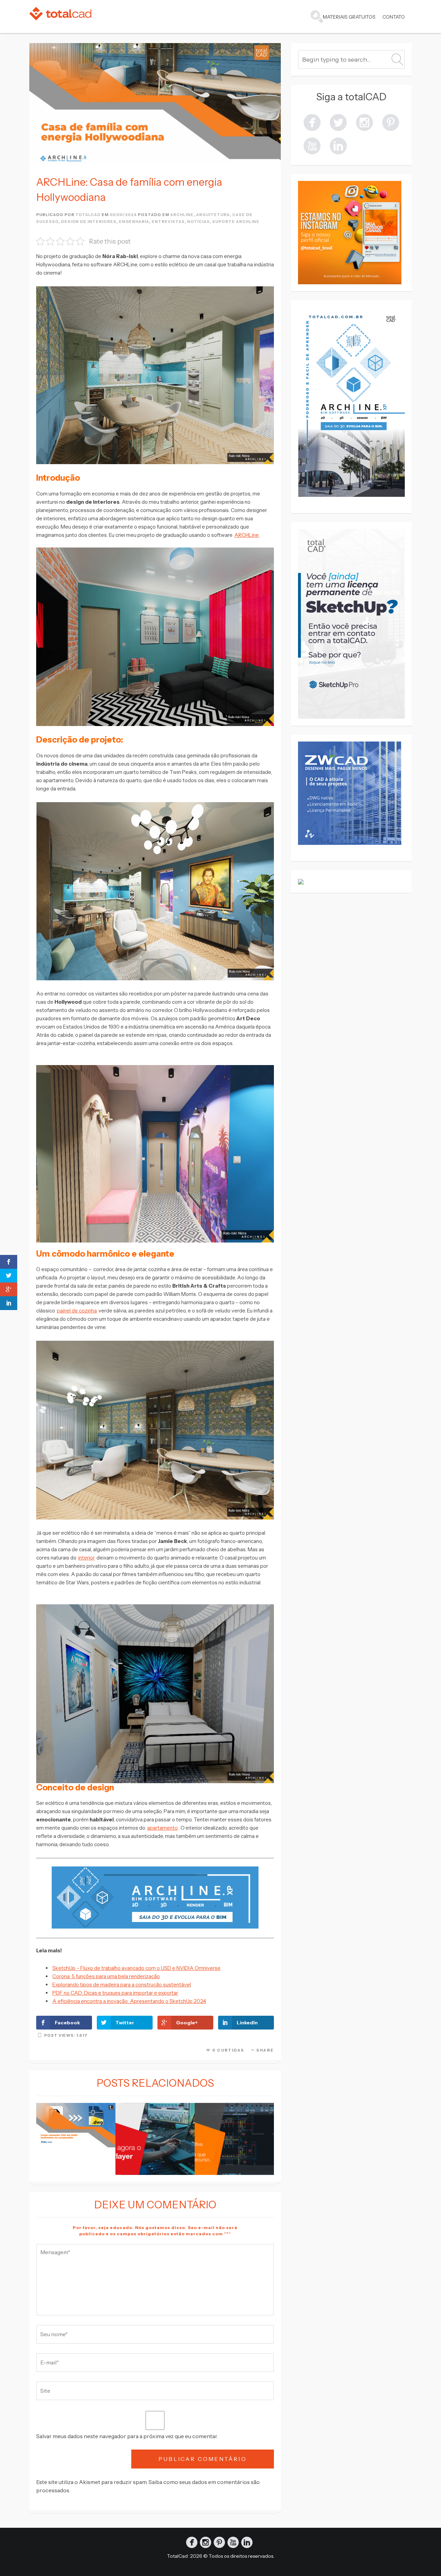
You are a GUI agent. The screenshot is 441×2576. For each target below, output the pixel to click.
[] (312, 145)
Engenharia (134, 222)
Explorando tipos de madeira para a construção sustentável (122, 1985)
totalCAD (88, 215)
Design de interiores (89, 222)
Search (317, 17)
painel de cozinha (77, 1311)
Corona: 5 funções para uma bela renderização (106, 1976)
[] (365, 122)
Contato (394, 17)
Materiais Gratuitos (349, 17)
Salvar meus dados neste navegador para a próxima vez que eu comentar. (127, 2436)
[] (391, 122)
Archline (182, 215)
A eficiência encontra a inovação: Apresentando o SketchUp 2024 (129, 2001)
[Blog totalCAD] (60, 14)
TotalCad (177, 2556)
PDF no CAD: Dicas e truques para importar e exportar (115, 1993)
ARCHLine (247, 535)
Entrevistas (168, 222)
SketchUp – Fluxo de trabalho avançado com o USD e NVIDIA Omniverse (136, 1968)
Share (265, 2050)
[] (338, 122)
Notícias (198, 222)
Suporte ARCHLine (236, 222)
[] (312, 122)
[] (338, 145)
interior (86, 1558)
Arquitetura (213, 215)
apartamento (162, 1828)
